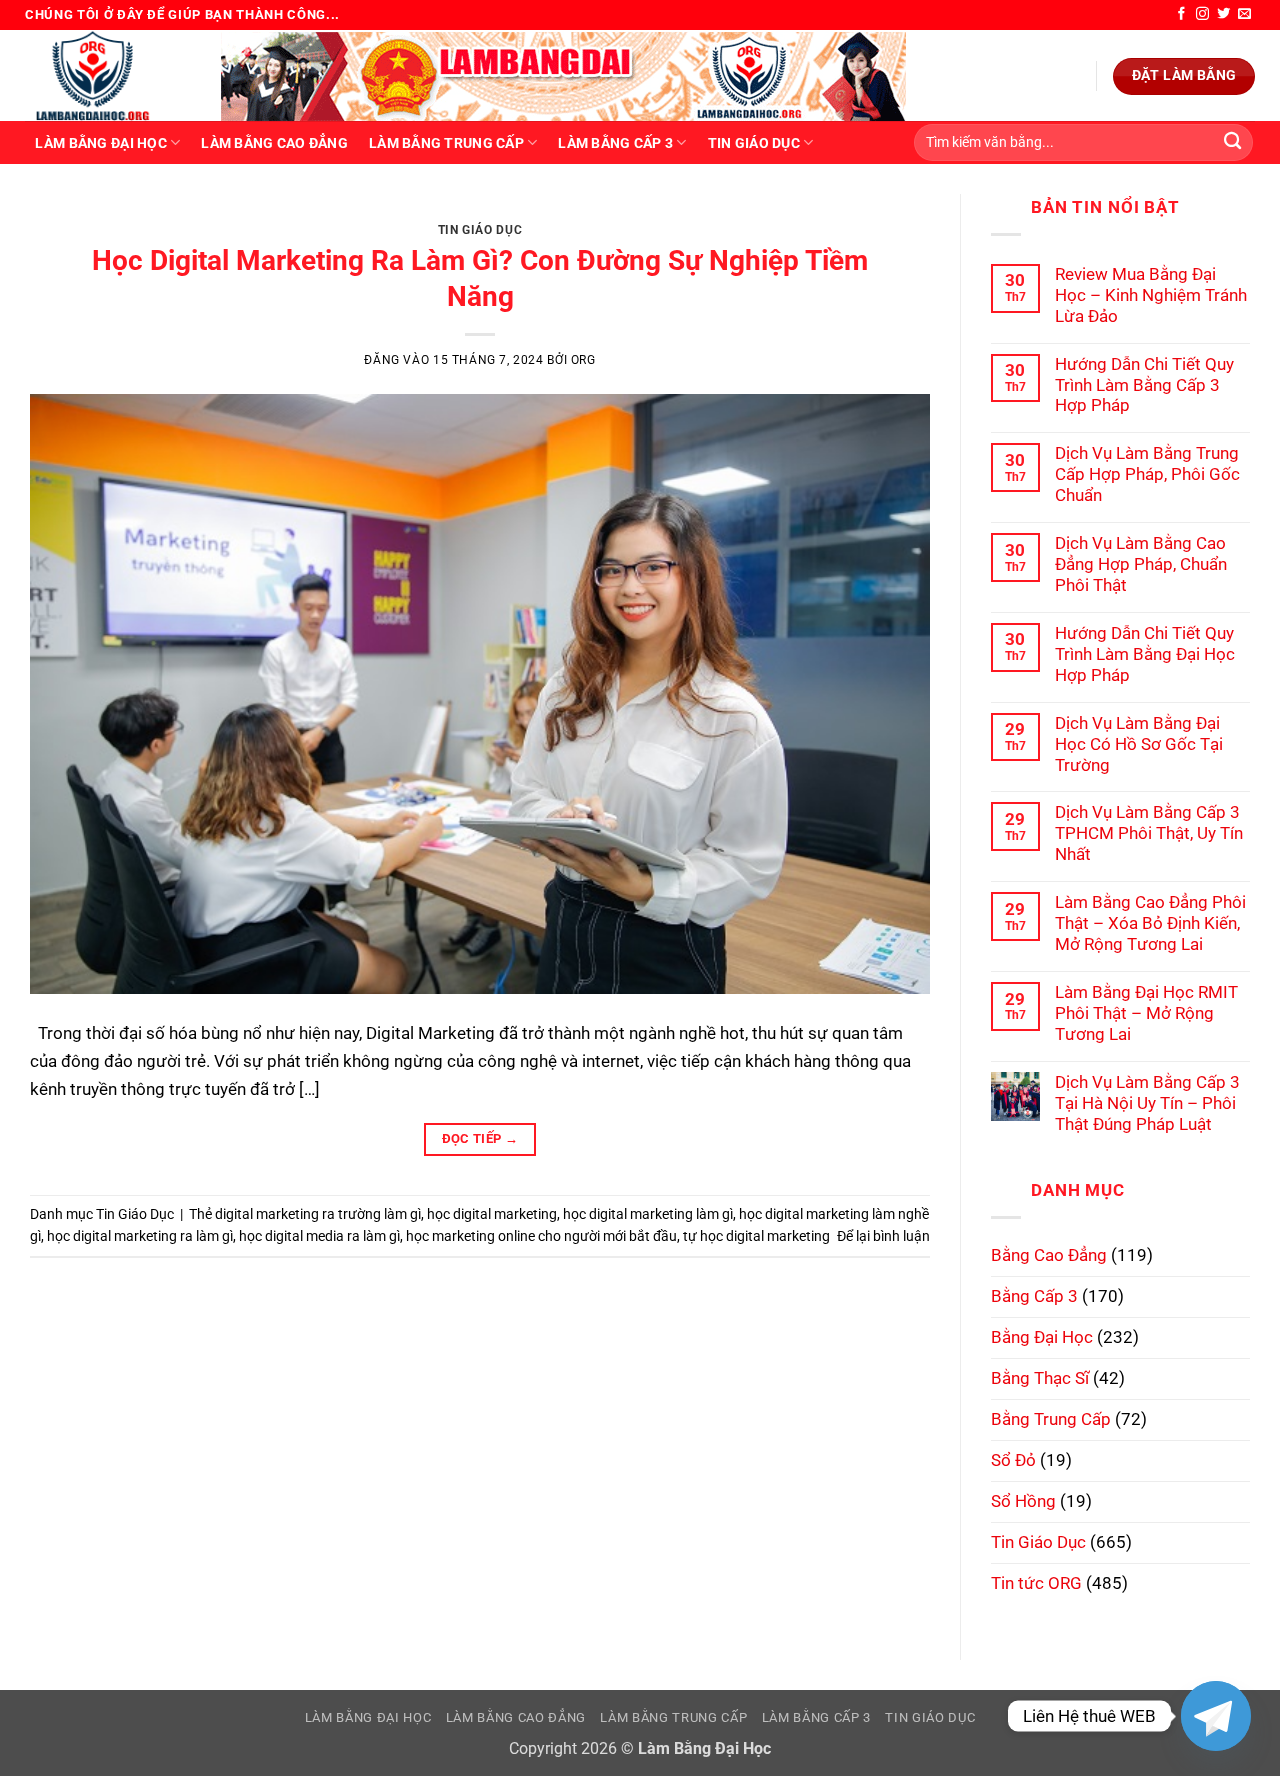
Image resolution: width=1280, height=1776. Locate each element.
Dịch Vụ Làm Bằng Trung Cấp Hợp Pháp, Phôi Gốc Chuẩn (1147, 474)
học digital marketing (492, 1214)
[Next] (887, 215)
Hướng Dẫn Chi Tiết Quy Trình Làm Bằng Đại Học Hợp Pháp (1145, 654)
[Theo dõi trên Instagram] (1202, 14)
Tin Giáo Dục (754, 143)
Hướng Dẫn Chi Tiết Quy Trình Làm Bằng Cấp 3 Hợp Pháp (1144, 385)
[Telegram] (1216, 1716)
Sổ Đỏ (1013, 1460)
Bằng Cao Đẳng (1049, 1255)
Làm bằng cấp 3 (615, 143)
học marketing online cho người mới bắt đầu (541, 1236)
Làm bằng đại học (100, 143)
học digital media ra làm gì (319, 1236)
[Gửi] (1232, 142)
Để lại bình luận (883, 1236)
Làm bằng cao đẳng (274, 143)
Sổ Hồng (1023, 1501)
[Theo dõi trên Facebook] (1181, 14)
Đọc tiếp (480, 1138)
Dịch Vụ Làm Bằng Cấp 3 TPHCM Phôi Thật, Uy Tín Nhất (1149, 833)
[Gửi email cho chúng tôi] (1244, 14)
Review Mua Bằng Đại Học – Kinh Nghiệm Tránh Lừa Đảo (1151, 295)
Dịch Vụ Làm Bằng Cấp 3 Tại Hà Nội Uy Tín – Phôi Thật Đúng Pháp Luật (1147, 1103)
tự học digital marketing (756, 1236)
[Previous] (73, 215)
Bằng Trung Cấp (1051, 1419)
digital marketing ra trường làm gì (318, 1214)
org (583, 360)
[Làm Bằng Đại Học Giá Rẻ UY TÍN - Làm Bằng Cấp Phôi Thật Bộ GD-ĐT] (108, 75)
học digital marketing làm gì (648, 1214)
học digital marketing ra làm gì (140, 1236)
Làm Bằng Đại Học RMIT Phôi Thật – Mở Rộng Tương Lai (1146, 1013)
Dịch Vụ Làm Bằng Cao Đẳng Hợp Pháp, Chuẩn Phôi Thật (1141, 564)
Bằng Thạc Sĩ (1040, 1378)
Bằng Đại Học (1042, 1337)
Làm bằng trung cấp (446, 143)
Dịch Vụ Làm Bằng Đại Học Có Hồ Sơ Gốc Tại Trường (1139, 744)
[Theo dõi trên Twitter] (1223, 14)
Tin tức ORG (1036, 1583)
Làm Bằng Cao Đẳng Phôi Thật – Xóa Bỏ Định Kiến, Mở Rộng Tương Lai (1150, 923)
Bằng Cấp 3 (1034, 1296)
